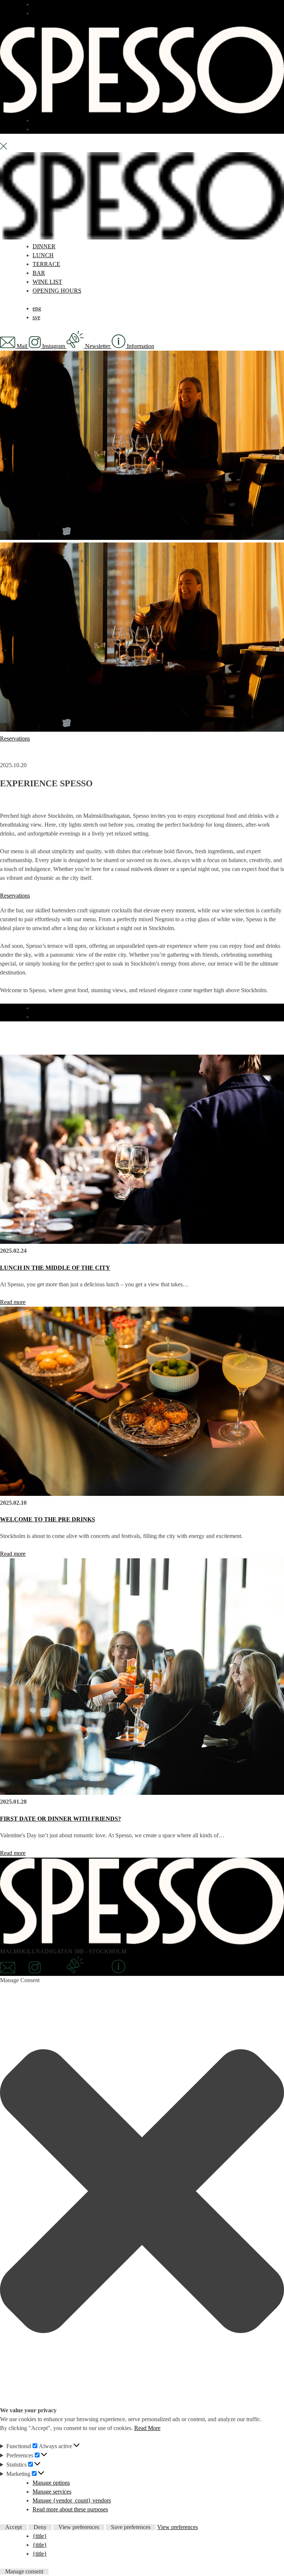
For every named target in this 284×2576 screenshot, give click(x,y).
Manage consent (24, 2572)
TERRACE (46, 120)
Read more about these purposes (70, 2509)
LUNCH (43, 255)
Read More (147, 2428)
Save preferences (131, 2527)
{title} (40, 2536)
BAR (39, 13)
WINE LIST (47, 282)
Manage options (51, 2483)
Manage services (52, 2492)
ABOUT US (48, 129)
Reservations (15, 739)
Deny (40, 2527)
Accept (13, 2527)
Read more (13, 1302)
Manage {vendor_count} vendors (72, 2500)
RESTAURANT (53, 4)
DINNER (44, 246)
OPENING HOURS (57, 291)
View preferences (79, 2527)
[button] (142, 2192)
